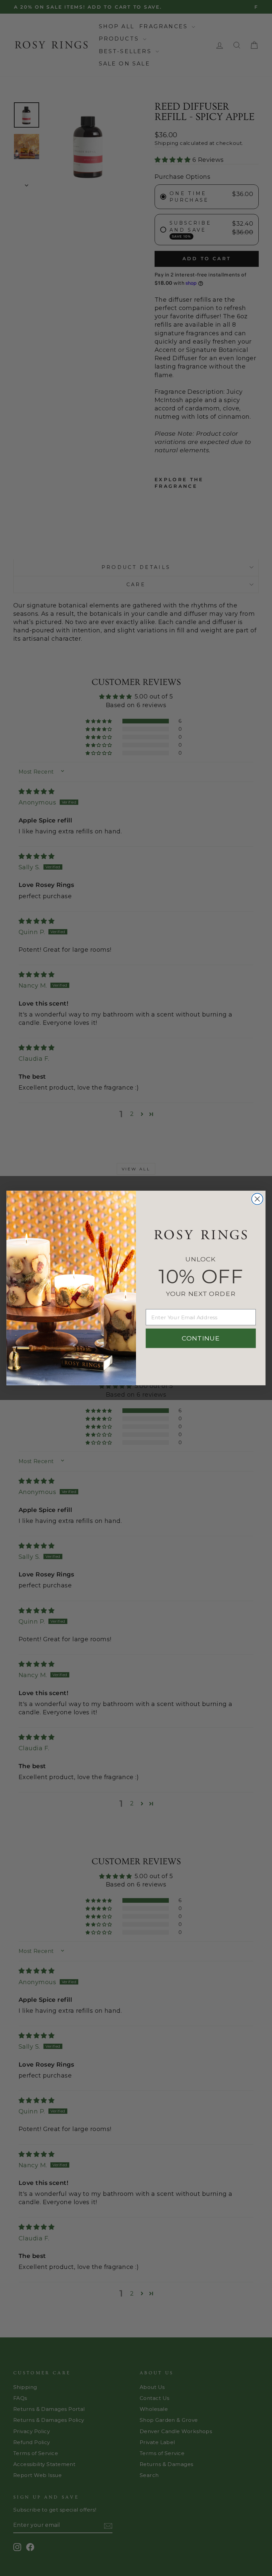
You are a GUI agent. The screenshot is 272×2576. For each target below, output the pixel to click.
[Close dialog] (257, 1199)
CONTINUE (201, 1338)
